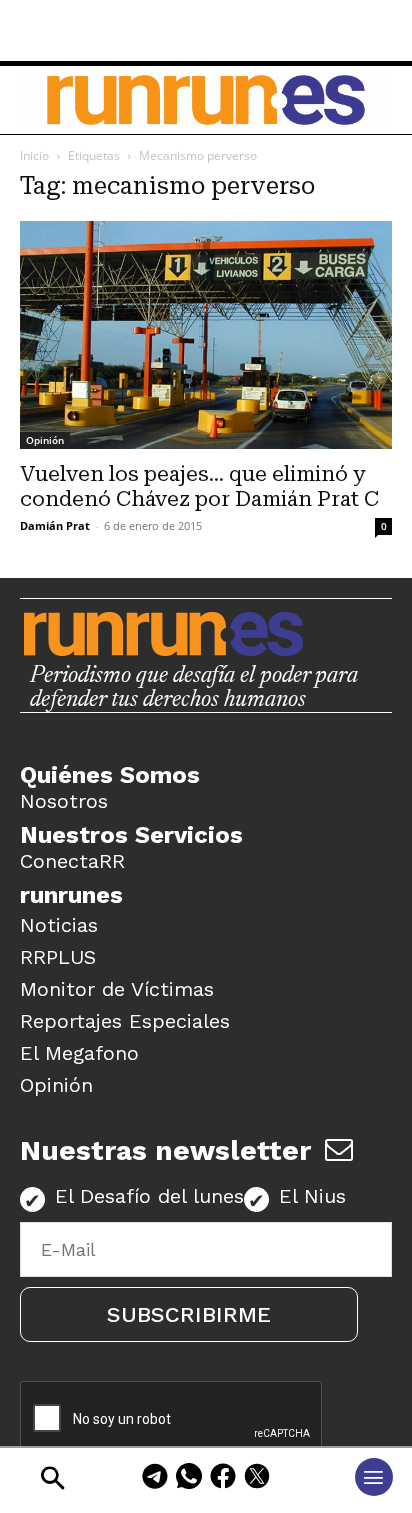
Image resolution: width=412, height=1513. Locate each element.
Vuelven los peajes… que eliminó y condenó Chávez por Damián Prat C (199, 486)
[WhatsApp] (189, 1479)
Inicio (34, 155)
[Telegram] (155, 1479)
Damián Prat (55, 525)
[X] (257, 1479)
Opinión (45, 440)
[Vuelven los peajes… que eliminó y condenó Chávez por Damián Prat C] (206, 335)
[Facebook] (223, 1479)
